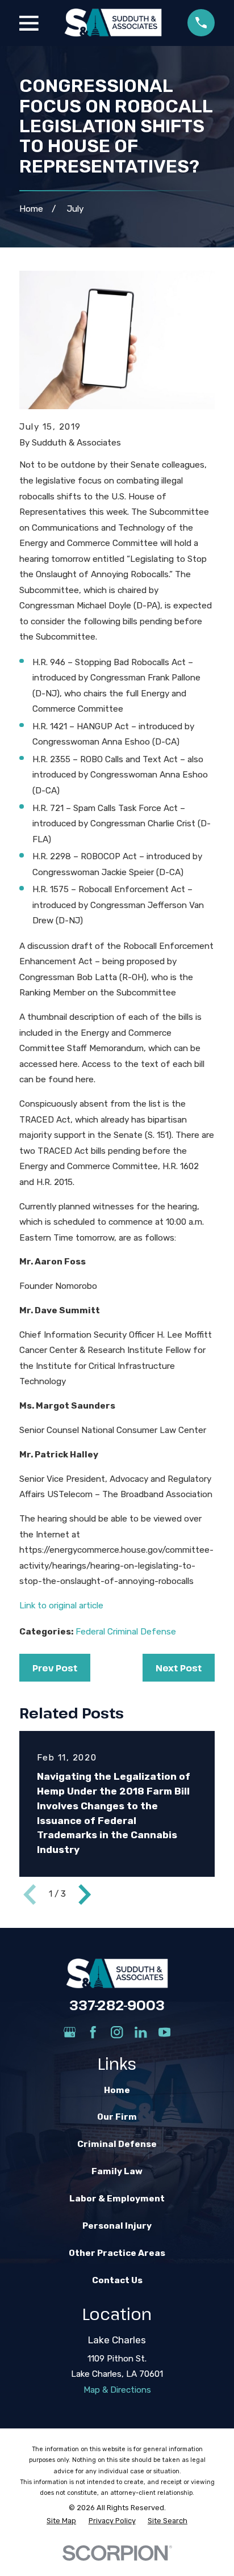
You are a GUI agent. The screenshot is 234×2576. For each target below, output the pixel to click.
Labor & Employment (117, 2199)
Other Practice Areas (117, 2253)
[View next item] (85, 1894)
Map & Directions (117, 2390)
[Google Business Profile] (70, 2032)
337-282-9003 (117, 2005)
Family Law (117, 2171)
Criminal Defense (117, 2144)
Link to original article (62, 1606)
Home (117, 2090)
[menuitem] (61, 2521)
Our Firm (117, 2117)
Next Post (179, 1668)
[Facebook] (93, 2032)
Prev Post (55, 1668)
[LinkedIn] (141, 2032)
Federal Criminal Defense (126, 1632)
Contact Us (117, 2280)
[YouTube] (164, 2032)
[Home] (113, 23)
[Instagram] (117, 2032)
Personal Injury (117, 2226)
